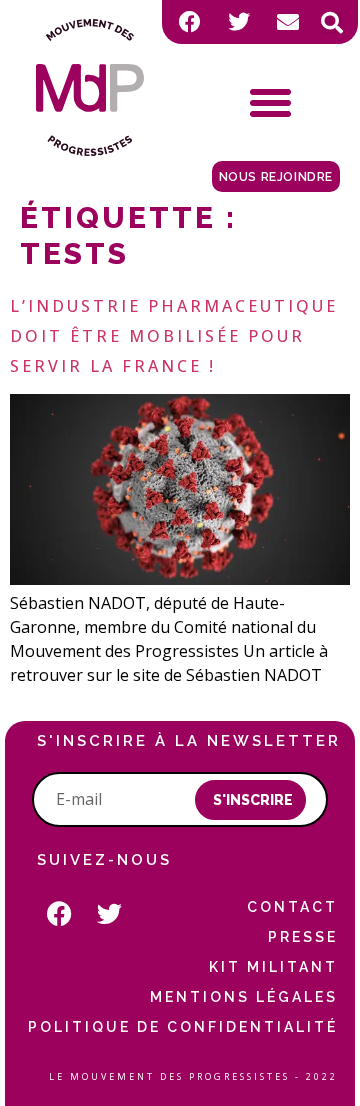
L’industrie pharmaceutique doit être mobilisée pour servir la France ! (174, 336)
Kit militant (273, 967)
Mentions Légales (244, 997)
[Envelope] (288, 22)
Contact (292, 907)
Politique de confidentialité (183, 1027)
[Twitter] (239, 22)
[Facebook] (190, 22)
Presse (303, 937)
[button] (332, 23)
